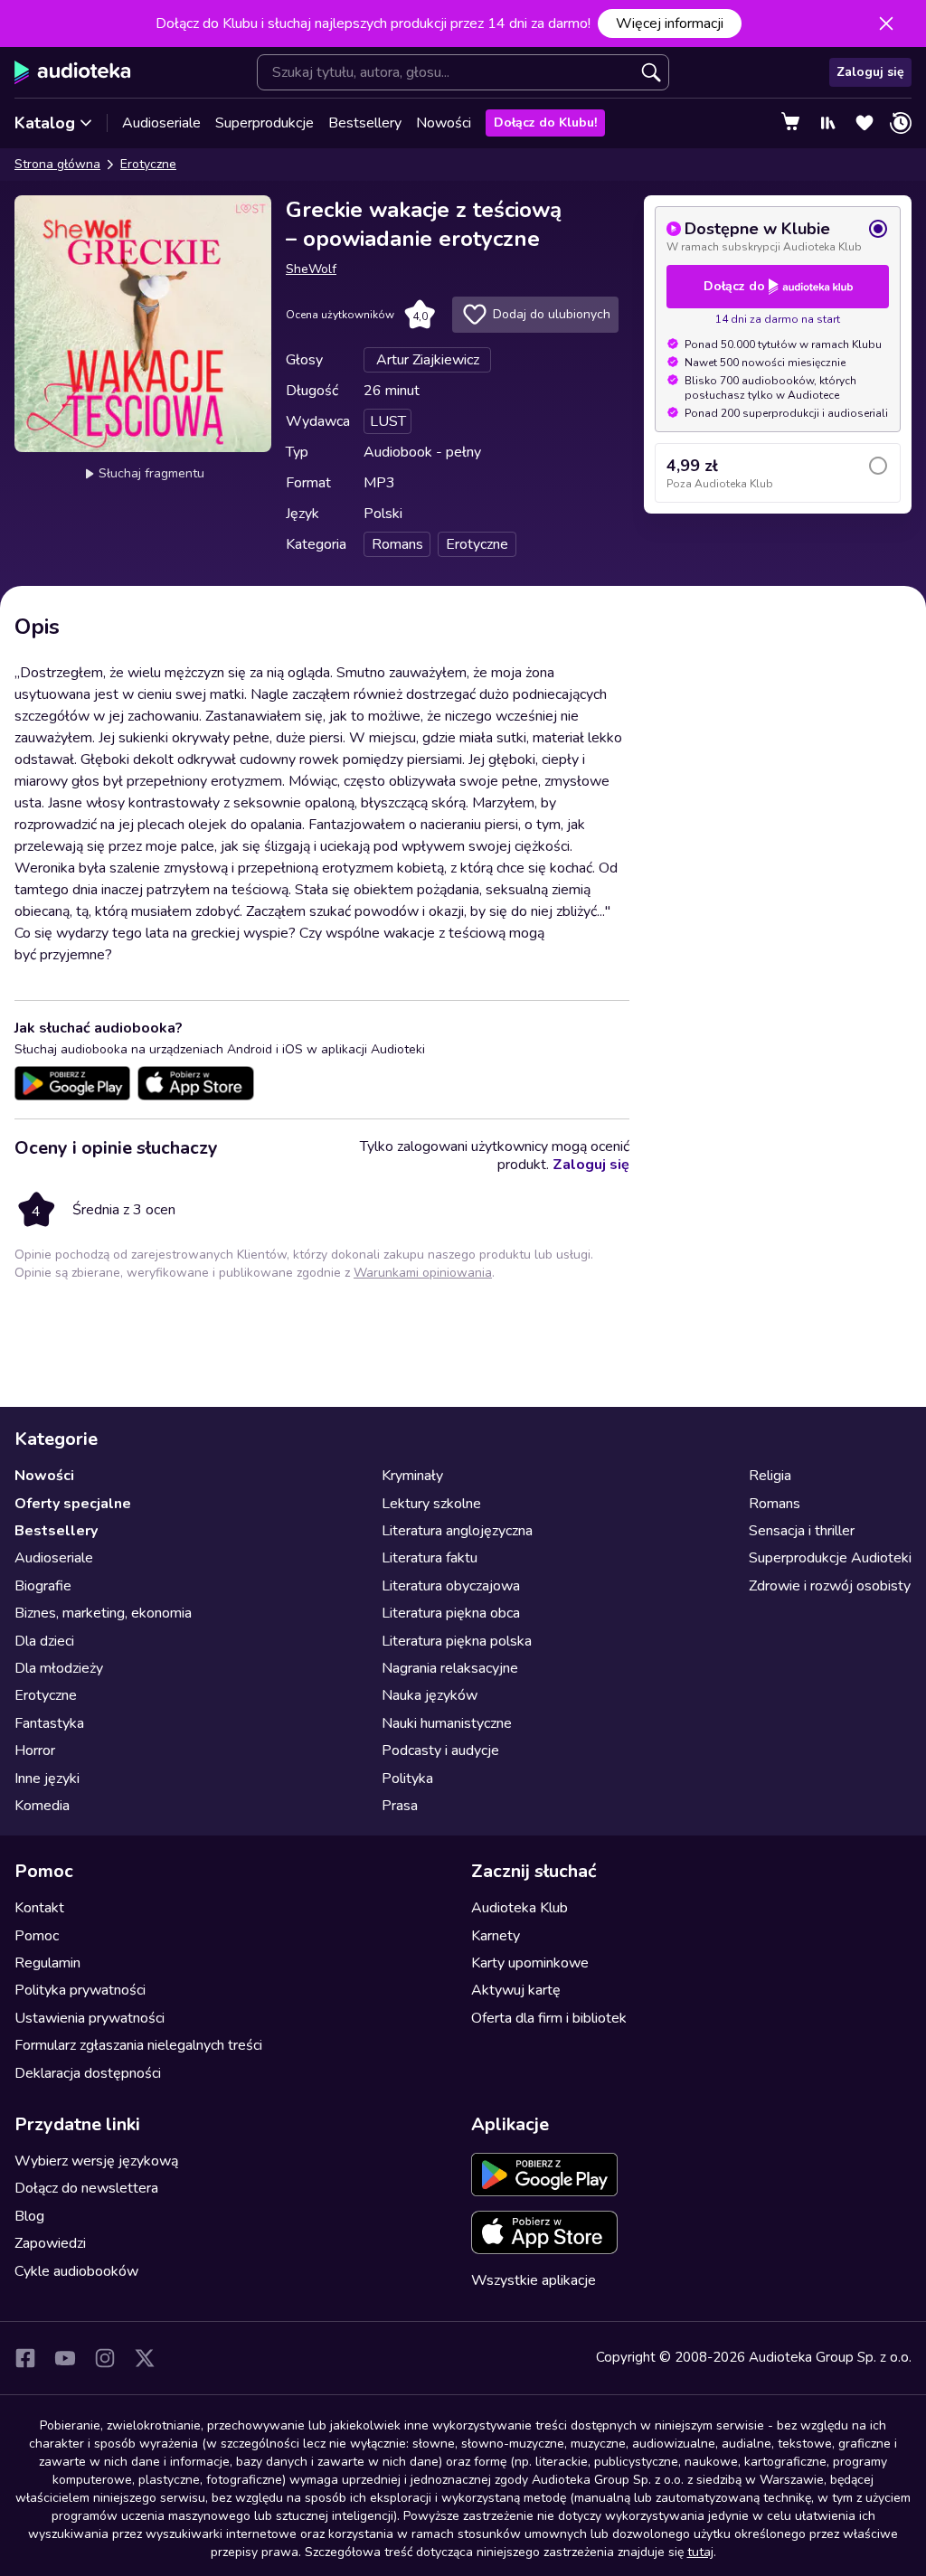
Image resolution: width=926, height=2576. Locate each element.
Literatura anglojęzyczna (457, 1531)
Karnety (496, 1936)
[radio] (778, 236)
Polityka (407, 1779)
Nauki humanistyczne (447, 1723)
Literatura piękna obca (451, 1613)
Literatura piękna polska (457, 1641)
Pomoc (37, 1936)
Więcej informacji (670, 24)
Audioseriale (161, 123)
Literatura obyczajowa (451, 1586)
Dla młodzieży (59, 1668)
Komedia (42, 1806)
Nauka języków (430, 1695)
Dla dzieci (44, 1641)
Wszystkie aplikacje (534, 2280)
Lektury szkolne (431, 1504)
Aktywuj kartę (516, 1990)
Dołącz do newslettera (86, 2188)
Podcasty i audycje (440, 1750)
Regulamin (47, 1963)
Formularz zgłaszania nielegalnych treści (138, 2045)
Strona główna (57, 164)
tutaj (700, 2552)
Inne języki (47, 1779)
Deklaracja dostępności (88, 2073)
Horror (35, 1750)
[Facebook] (25, 2358)
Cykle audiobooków (76, 2271)
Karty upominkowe (530, 1963)
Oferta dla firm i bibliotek (549, 2018)
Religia (770, 1476)
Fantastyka (49, 1723)
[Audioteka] (73, 72)
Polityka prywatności (80, 1990)
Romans (775, 1504)
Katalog (45, 123)
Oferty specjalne (73, 1504)
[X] (145, 2358)
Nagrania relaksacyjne (450, 1668)
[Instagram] (105, 2358)
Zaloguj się (870, 72)
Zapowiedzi (50, 2243)
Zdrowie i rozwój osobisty (830, 1586)
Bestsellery (365, 123)
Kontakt (39, 1908)
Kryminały (412, 1476)
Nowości (444, 123)
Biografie (43, 1586)
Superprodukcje (265, 123)
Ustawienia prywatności (90, 2018)
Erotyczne (148, 164)
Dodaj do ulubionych (552, 314)
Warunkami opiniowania (423, 1273)
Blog (29, 2216)
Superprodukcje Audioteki (830, 1558)
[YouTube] (65, 2358)
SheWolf (311, 269)
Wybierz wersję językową (96, 2161)
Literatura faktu (430, 1558)
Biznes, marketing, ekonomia (103, 1613)
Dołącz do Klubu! (545, 123)
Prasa (400, 1806)
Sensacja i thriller (802, 1531)
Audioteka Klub (520, 1908)
